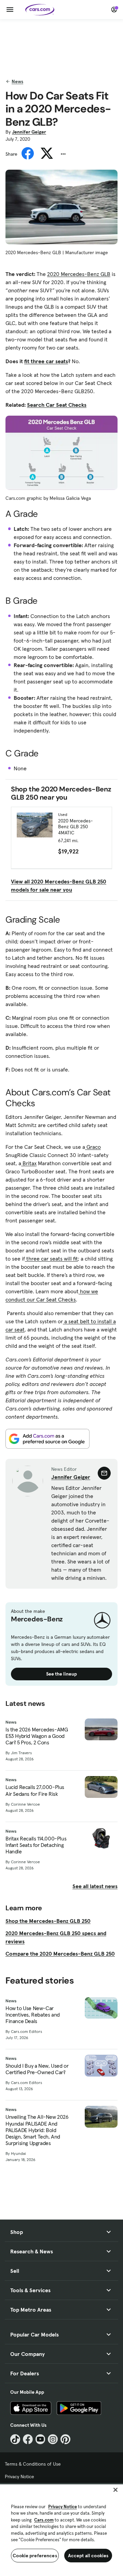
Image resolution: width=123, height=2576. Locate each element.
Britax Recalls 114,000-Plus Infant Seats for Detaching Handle (36, 1845)
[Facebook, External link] (28, 2439)
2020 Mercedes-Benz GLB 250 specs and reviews (56, 1937)
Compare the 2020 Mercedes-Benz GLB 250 (60, 1954)
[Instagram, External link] (53, 2439)
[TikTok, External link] (15, 2439)
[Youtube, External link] (40, 2439)
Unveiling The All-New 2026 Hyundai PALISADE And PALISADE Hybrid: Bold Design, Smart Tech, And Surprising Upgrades (37, 2130)
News (17, 81)
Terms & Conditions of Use (33, 2464)
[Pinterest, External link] (65, 2439)
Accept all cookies (88, 2556)
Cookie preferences (35, 2556)
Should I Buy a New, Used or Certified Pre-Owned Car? (37, 2069)
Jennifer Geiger (29, 132)
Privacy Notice (19, 2477)
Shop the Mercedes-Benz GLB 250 (48, 1921)
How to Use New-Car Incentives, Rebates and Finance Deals (33, 2015)
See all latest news (95, 1886)
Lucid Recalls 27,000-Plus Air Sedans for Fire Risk (35, 1790)
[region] (61, 2529)
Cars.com (44, 2520)
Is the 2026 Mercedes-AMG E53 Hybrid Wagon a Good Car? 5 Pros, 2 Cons (37, 1736)
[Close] (115, 2490)
